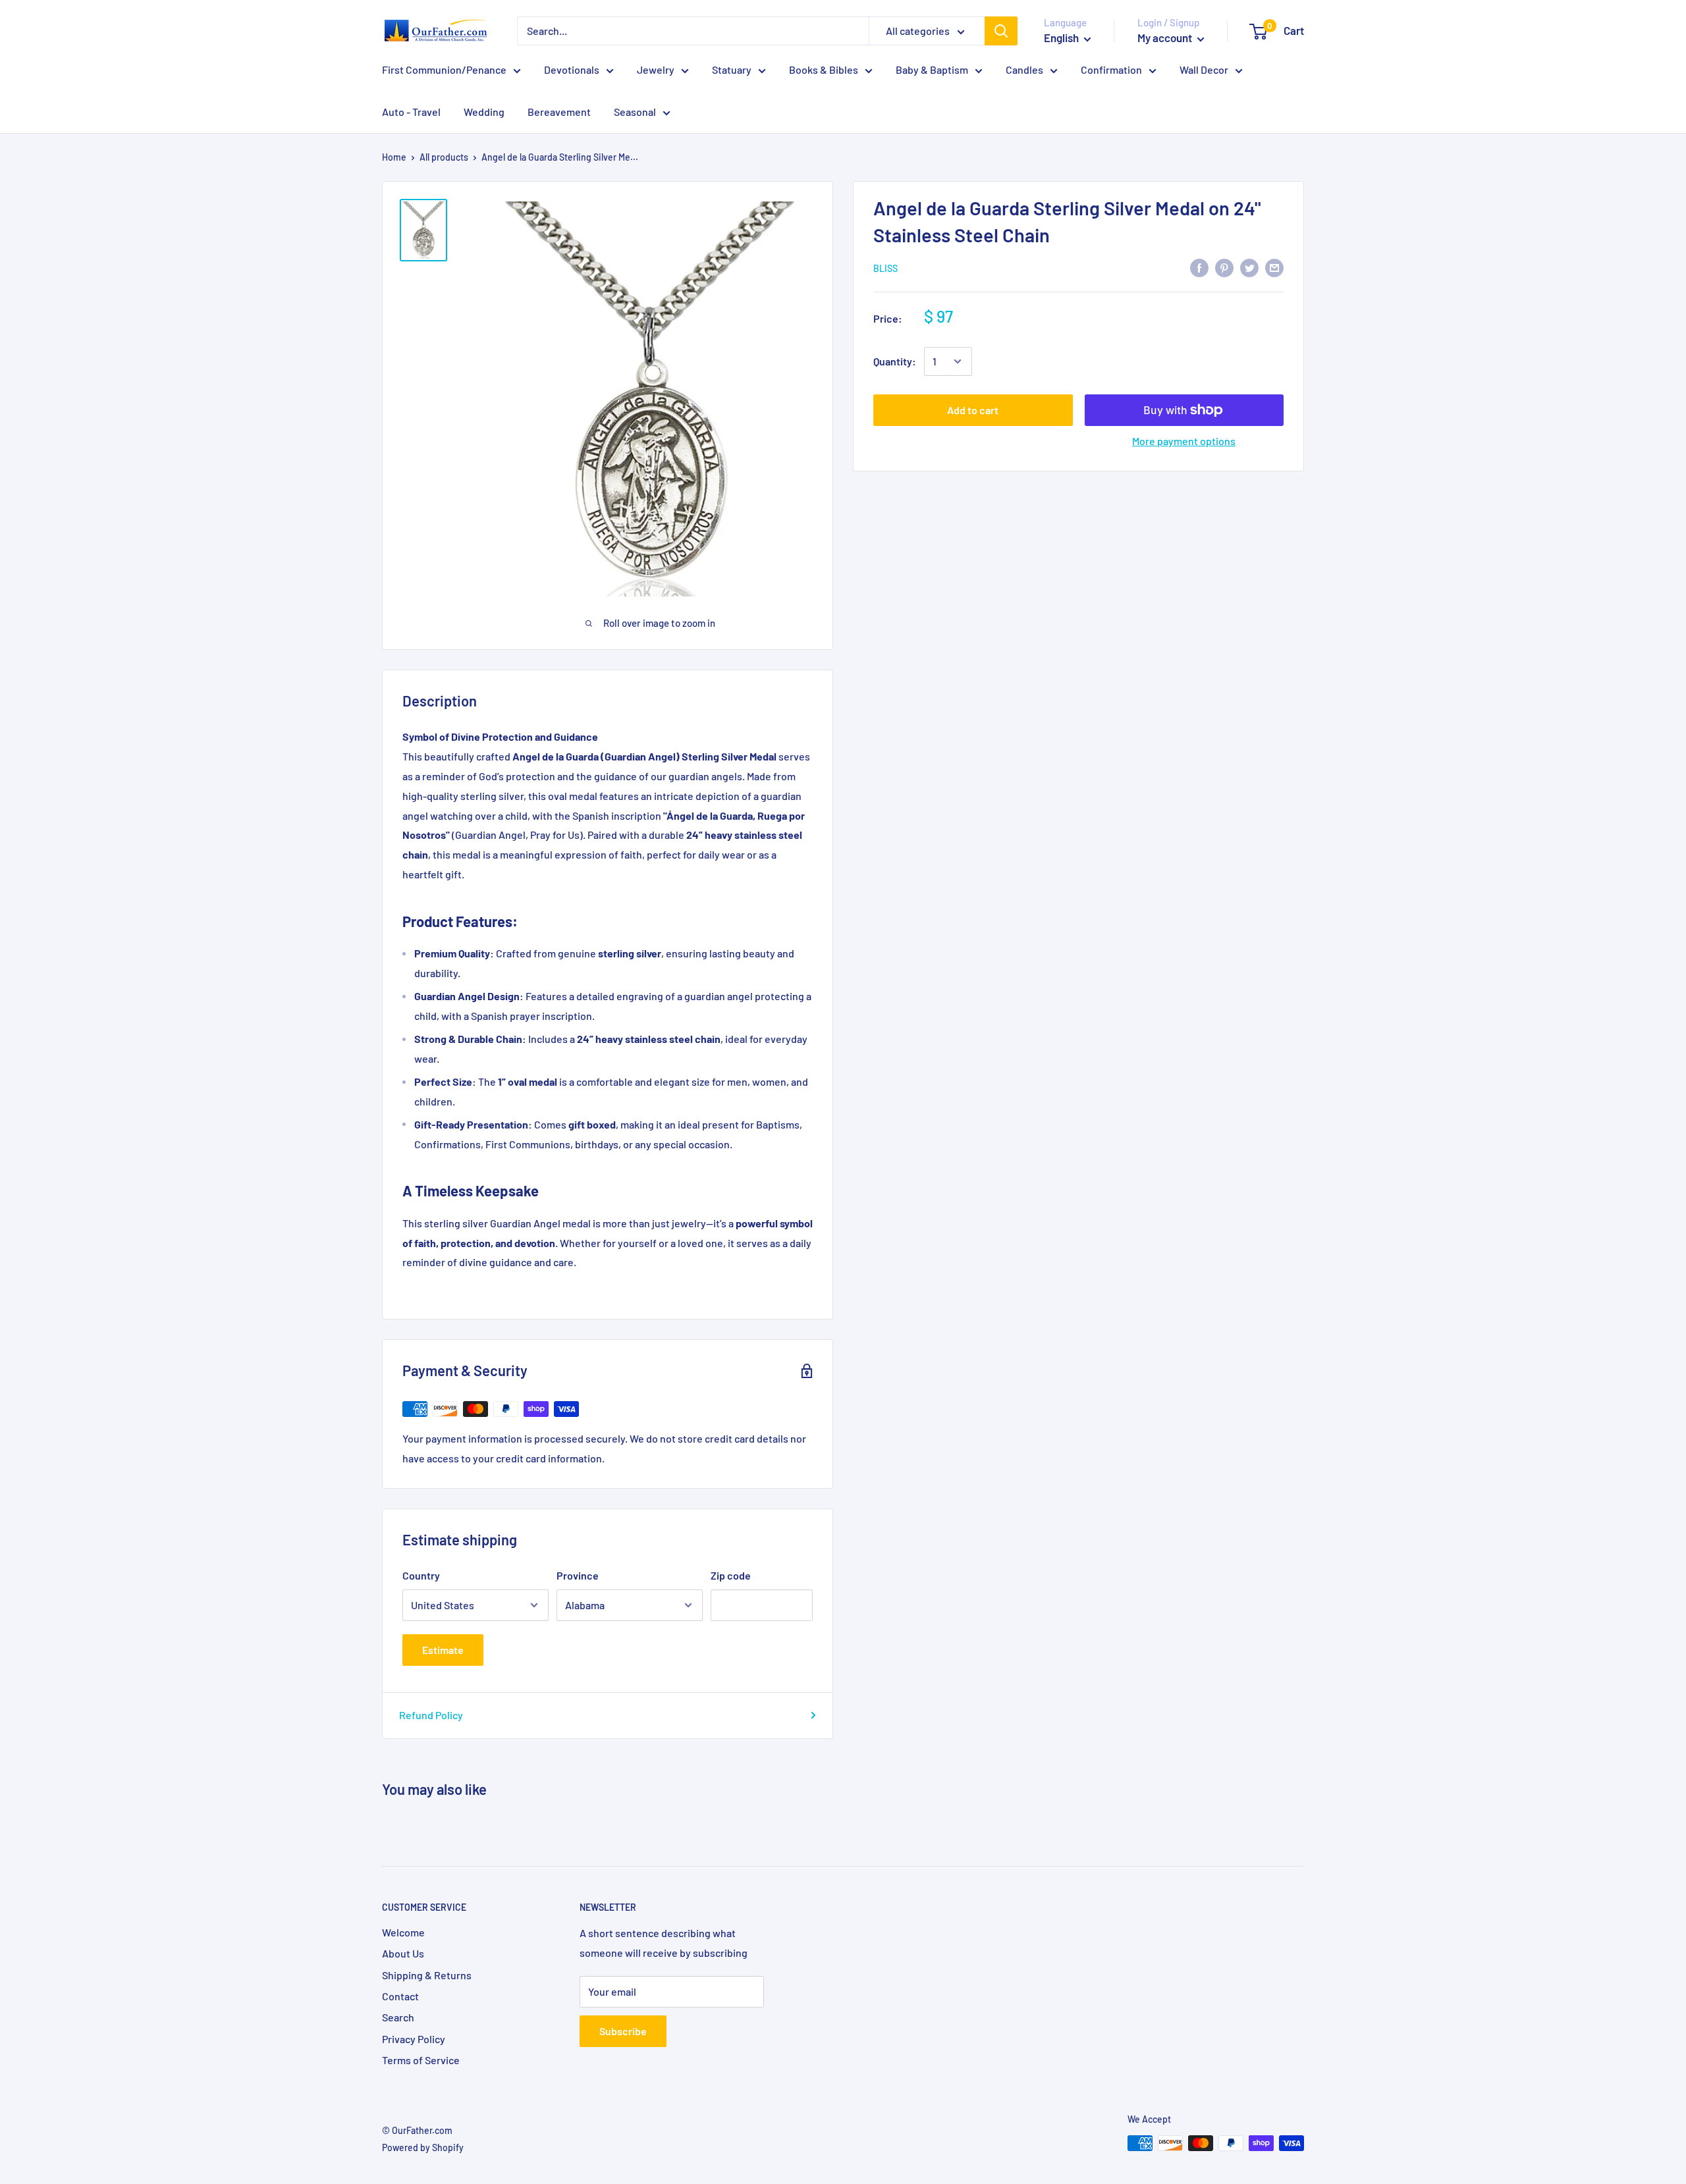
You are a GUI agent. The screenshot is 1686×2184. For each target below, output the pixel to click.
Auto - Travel (411, 112)
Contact (400, 1996)
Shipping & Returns (427, 1975)
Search (398, 2017)
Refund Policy (431, 1715)
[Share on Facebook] (1199, 267)
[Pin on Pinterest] (1224, 267)
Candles (1024, 69)
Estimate (443, 1650)
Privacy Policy (414, 2039)
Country (421, 1575)
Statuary (732, 69)
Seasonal (635, 112)
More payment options (1184, 441)
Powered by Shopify (423, 2147)
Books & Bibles (824, 69)
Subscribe (623, 2031)
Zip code (731, 1575)
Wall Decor (1204, 69)
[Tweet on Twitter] (1249, 267)
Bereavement (559, 112)
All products (444, 157)
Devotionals (572, 69)
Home (394, 157)
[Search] (1001, 31)
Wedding (484, 112)
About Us (403, 1953)
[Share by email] (1274, 267)
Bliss (885, 268)
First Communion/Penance (444, 69)
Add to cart (973, 410)
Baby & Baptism (932, 69)
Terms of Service (421, 2060)
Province (578, 1575)
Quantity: (895, 361)
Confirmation (1111, 69)
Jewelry (656, 69)
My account (1166, 38)
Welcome (403, 1932)
